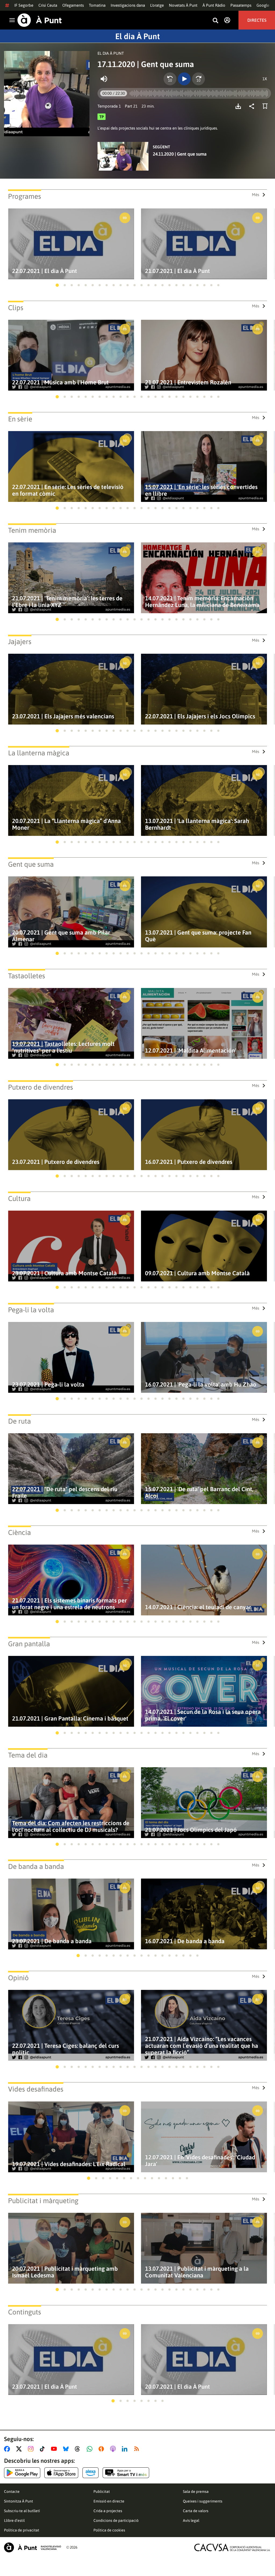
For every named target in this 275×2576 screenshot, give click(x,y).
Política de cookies (109, 2530)
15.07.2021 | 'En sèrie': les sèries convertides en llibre (201, 490)
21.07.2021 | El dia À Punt (178, 271)
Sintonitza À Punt (19, 2501)
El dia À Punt (137, 36)
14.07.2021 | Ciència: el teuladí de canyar (198, 1607)
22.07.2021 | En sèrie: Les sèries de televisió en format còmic (68, 490)
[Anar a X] (20, 2449)
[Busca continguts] (215, 21)
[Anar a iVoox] (102, 2449)
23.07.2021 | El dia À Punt (45, 2387)
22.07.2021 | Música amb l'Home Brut (60, 382)
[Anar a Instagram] (32, 2449)
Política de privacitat (22, 2530)
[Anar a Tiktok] (43, 2449)
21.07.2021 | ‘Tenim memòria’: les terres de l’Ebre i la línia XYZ (67, 602)
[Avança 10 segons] (198, 79)
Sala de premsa (196, 2492)
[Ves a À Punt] (40, 20)
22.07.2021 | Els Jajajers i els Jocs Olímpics (200, 716)
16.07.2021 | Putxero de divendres (189, 1162)
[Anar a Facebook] (8, 2449)
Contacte (12, 2492)
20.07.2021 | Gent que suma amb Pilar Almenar (61, 936)
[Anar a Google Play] (22, 2473)
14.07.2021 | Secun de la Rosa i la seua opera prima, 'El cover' (203, 1715)
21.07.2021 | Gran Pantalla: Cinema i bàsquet (70, 1719)
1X (265, 79)
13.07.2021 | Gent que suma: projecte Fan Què (198, 936)
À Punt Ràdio (214, 5)
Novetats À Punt (183, 5)
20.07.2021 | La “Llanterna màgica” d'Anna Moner (66, 824)
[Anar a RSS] (138, 2449)
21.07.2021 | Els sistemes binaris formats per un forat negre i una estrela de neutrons (69, 1604)
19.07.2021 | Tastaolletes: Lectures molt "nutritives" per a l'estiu (63, 1047)
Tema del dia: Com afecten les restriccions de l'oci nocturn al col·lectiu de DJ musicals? (71, 1827)
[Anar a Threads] (79, 2449)
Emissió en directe (109, 2501)
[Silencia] (104, 79)
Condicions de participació (116, 2520)
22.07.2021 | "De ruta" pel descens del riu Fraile (65, 1493)
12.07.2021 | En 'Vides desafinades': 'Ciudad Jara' (200, 2161)
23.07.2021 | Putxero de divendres (56, 1162)
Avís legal (191, 2520)
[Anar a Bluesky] (67, 2449)
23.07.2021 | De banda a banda (52, 1941)
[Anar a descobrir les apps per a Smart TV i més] (126, 2473)
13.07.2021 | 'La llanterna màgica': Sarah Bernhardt (197, 824)
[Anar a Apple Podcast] (114, 2449)
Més (256, 195)
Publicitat (102, 2492)
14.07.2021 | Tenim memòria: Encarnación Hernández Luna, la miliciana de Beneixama (202, 602)
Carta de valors (196, 2511)
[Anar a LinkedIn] (126, 2449)
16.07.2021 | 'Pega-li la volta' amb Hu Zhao (201, 1385)
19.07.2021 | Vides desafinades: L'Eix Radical (69, 2164)
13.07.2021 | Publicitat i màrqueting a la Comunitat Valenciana (197, 2272)
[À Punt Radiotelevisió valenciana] (32, 2547)
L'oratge (157, 5)
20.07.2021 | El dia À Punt (178, 2387)
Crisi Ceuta (48, 5)
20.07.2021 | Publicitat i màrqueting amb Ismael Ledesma (65, 2272)
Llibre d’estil (14, 2520)
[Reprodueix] (184, 79)
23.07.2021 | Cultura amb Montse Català (64, 1273)
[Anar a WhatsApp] (91, 2449)
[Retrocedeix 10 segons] (170, 79)
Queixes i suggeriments (203, 2501)
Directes (257, 20)
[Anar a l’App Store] (61, 2473)
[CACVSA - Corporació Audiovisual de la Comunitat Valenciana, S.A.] (232, 2547)
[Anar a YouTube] (55, 2449)
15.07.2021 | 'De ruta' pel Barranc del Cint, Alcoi (199, 1493)
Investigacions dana (128, 5)
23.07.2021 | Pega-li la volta (48, 1385)
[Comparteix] (253, 106)
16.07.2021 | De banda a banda (185, 1941)
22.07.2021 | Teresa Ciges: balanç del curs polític (66, 2049)
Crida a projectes (108, 2511)
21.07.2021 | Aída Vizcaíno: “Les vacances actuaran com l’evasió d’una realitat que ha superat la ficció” (202, 2046)
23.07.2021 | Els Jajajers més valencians (63, 716)
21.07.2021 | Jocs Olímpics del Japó (191, 1830)
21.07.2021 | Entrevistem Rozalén (188, 382)
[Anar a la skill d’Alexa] (91, 2473)
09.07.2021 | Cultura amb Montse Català (197, 1273)
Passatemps (241, 5)
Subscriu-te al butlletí (22, 2511)
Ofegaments (73, 5)
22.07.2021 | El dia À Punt (45, 271)
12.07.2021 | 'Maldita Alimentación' (191, 1051)
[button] (57, 285)
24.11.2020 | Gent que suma (180, 154)
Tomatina (97, 5)
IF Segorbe (24, 5)
